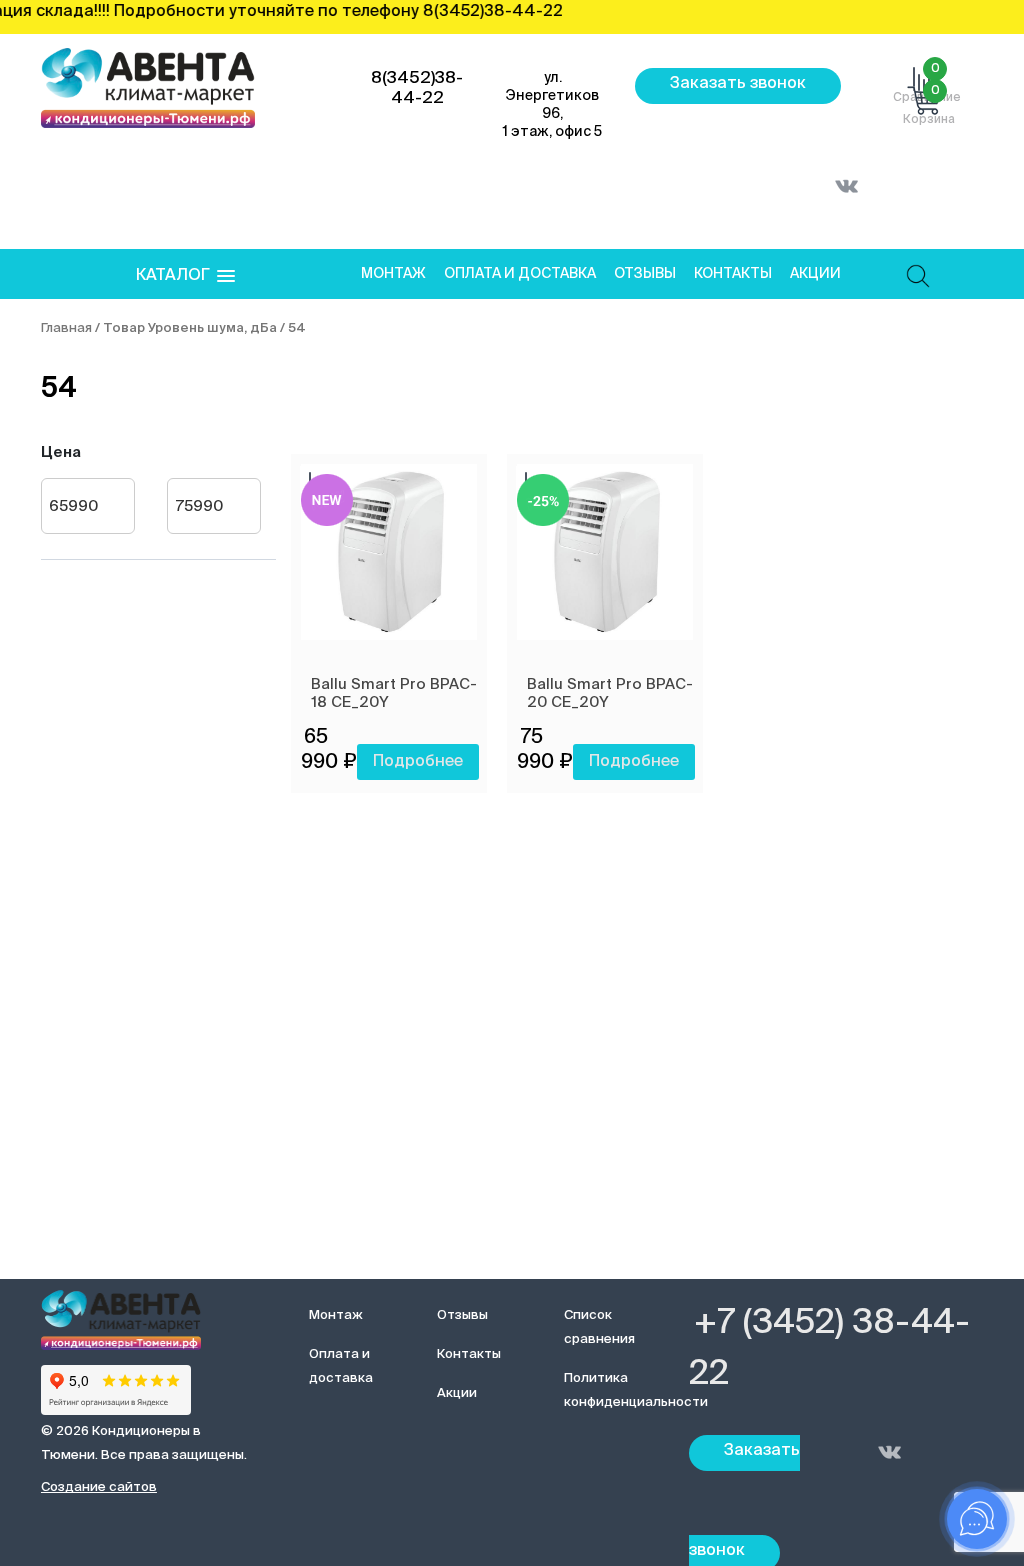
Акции (815, 274)
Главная (66, 328)
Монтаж (393, 274)
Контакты (733, 274)
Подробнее (418, 762)
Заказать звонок (738, 84)
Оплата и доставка (520, 274)
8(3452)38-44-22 (417, 88)
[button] (185, 276)
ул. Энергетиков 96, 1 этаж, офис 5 (552, 105)
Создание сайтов (99, 1487)
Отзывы (645, 274)
